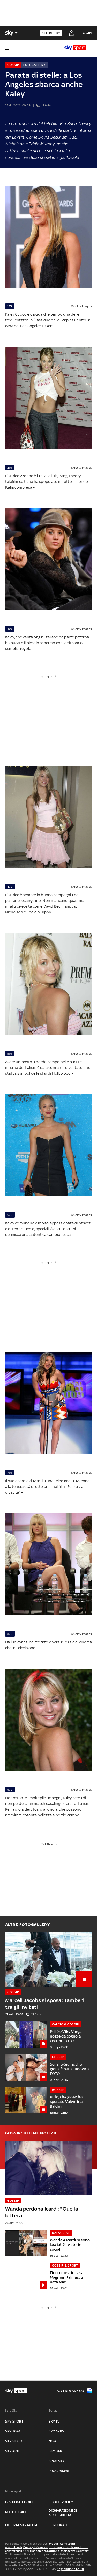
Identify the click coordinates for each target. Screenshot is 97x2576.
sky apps (57, 2431)
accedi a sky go (70, 2391)
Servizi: (54, 2410)
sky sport (14, 2421)
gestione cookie (20, 2502)
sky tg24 (13, 2431)
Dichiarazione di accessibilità (63, 2513)
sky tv (54, 2421)
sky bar (55, 2451)
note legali (15, 2512)
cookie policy (61, 2502)
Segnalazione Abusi (70, 2569)
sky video (14, 2441)
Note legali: (14, 2491)
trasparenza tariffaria (45, 2551)
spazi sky (57, 2461)
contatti (84, 2551)
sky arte (13, 2451)
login (86, 33)
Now (53, 2441)
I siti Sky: (12, 2410)
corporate (58, 2525)
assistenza (68, 2551)
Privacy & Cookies (35, 2547)
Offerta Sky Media (21, 2525)
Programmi (59, 2471)
